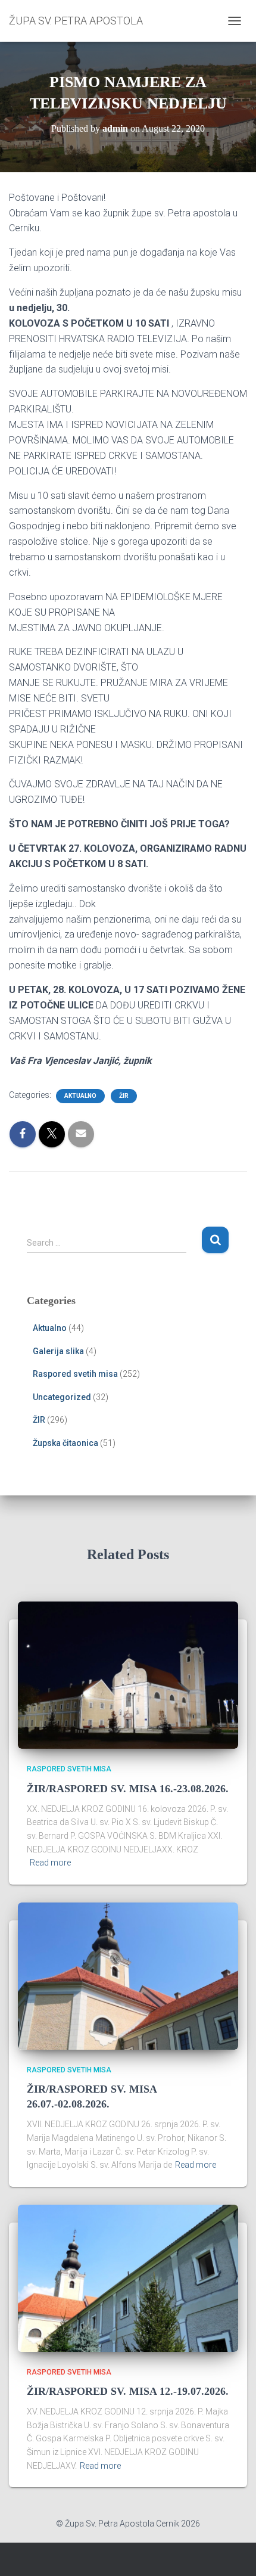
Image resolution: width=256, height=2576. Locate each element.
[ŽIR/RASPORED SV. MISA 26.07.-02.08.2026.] (128, 1975)
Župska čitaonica (65, 1443)
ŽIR (124, 1096)
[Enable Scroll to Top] (232, 2552)
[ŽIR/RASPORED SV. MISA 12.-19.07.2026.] (128, 2277)
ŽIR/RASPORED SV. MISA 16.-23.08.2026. (128, 1789)
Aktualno (80, 1096)
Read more (50, 1863)
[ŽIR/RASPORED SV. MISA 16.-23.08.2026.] (128, 1674)
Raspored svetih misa (75, 1374)
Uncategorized (62, 1397)
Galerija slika (58, 1351)
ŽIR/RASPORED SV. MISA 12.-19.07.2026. (128, 2391)
